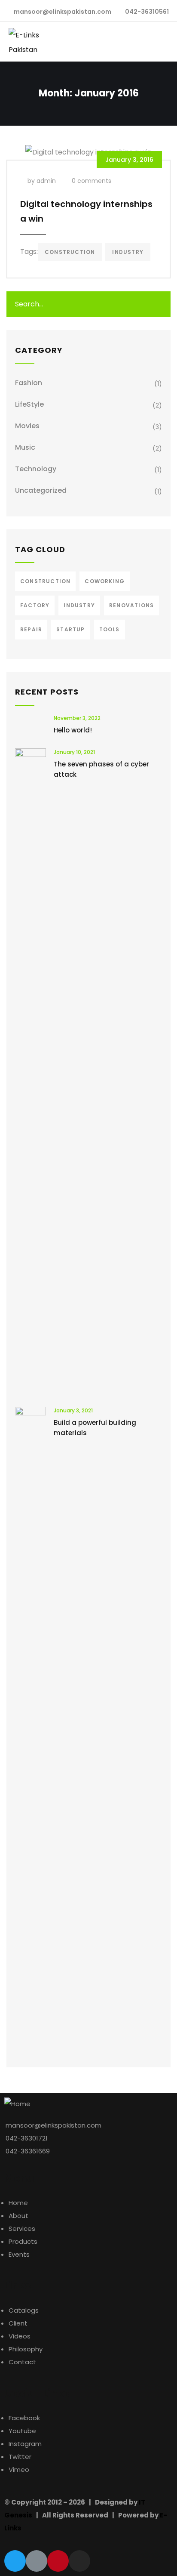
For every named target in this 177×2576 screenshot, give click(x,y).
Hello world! (73, 730)
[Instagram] (79, 2561)
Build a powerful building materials (95, 1428)
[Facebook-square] (37, 2561)
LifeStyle (29, 404)
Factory (35, 605)
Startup (70, 629)
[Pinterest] (58, 2561)
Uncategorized (41, 490)
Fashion (29, 383)
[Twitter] (15, 2561)
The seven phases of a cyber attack (101, 769)
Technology (36, 469)
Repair (31, 629)
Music (25, 447)
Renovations (131, 605)
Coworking (105, 581)
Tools (110, 629)
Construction (70, 252)
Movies (27, 426)
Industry (128, 252)
